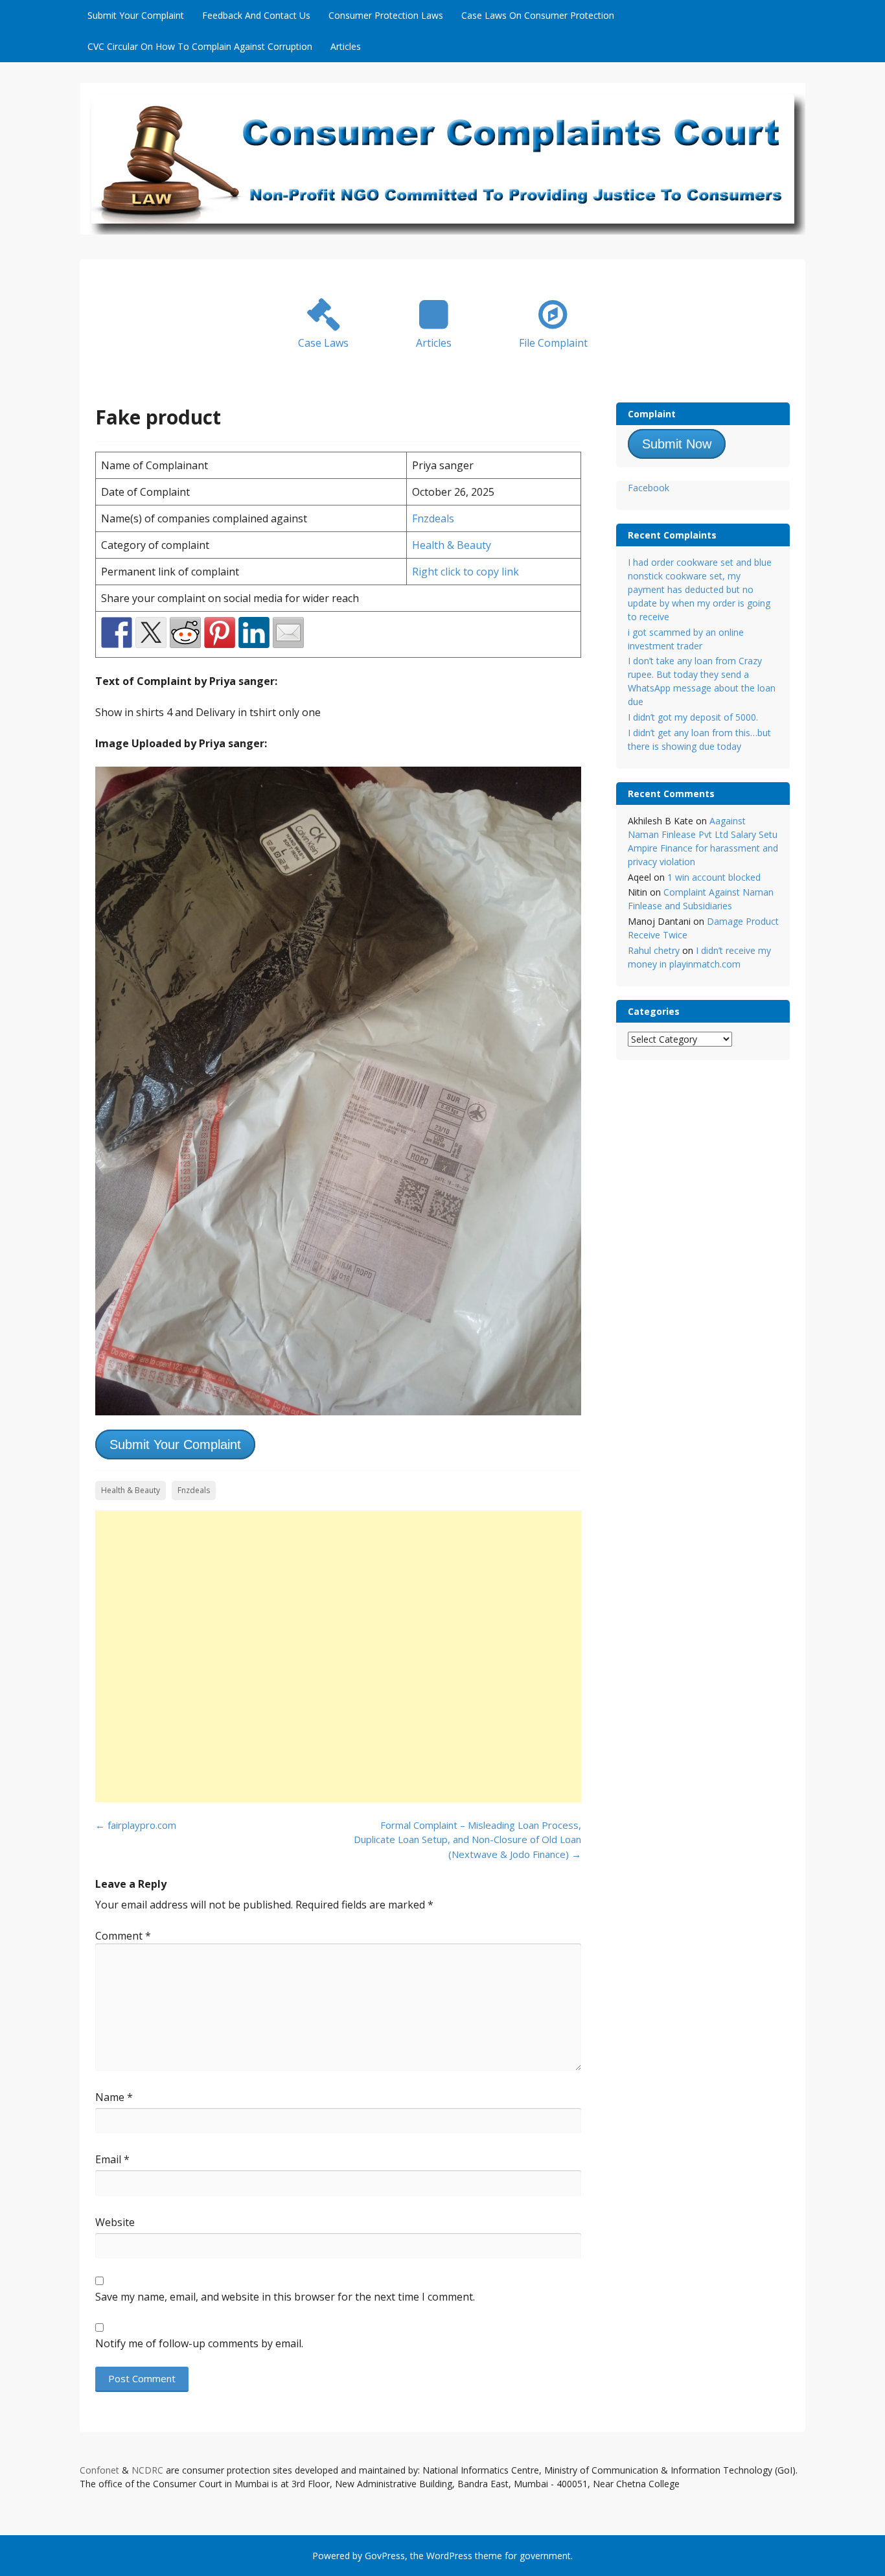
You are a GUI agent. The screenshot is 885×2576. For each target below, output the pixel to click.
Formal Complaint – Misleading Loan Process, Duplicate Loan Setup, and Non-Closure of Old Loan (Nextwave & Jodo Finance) (467, 1839)
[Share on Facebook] (117, 632)
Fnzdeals (433, 518)
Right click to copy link (465, 572)
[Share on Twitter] (151, 632)
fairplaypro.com (136, 1825)
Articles (346, 46)
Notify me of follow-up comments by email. (199, 2343)
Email (112, 2159)
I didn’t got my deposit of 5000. (693, 717)
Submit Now (677, 444)
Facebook (649, 488)
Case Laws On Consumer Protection (538, 15)
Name (114, 2097)
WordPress (449, 2556)
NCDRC (147, 2470)
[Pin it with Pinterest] (220, 632)
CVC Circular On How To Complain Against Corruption (200, 46)
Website (115, 2222)
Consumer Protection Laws (386, 15)
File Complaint (553, 343)
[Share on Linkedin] (254, 632)
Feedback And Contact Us (256, 15)
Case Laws (323, 343)
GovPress (385, 2556)
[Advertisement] (338, 1656)
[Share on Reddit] (185, 632)
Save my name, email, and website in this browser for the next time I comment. (285, 2297)
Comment (123, 1936)
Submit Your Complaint (136, 15)
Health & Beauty (452, 545)
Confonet (99, 2470)
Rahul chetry (654, 950)
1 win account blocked (714, 877)
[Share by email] (288, 632)
